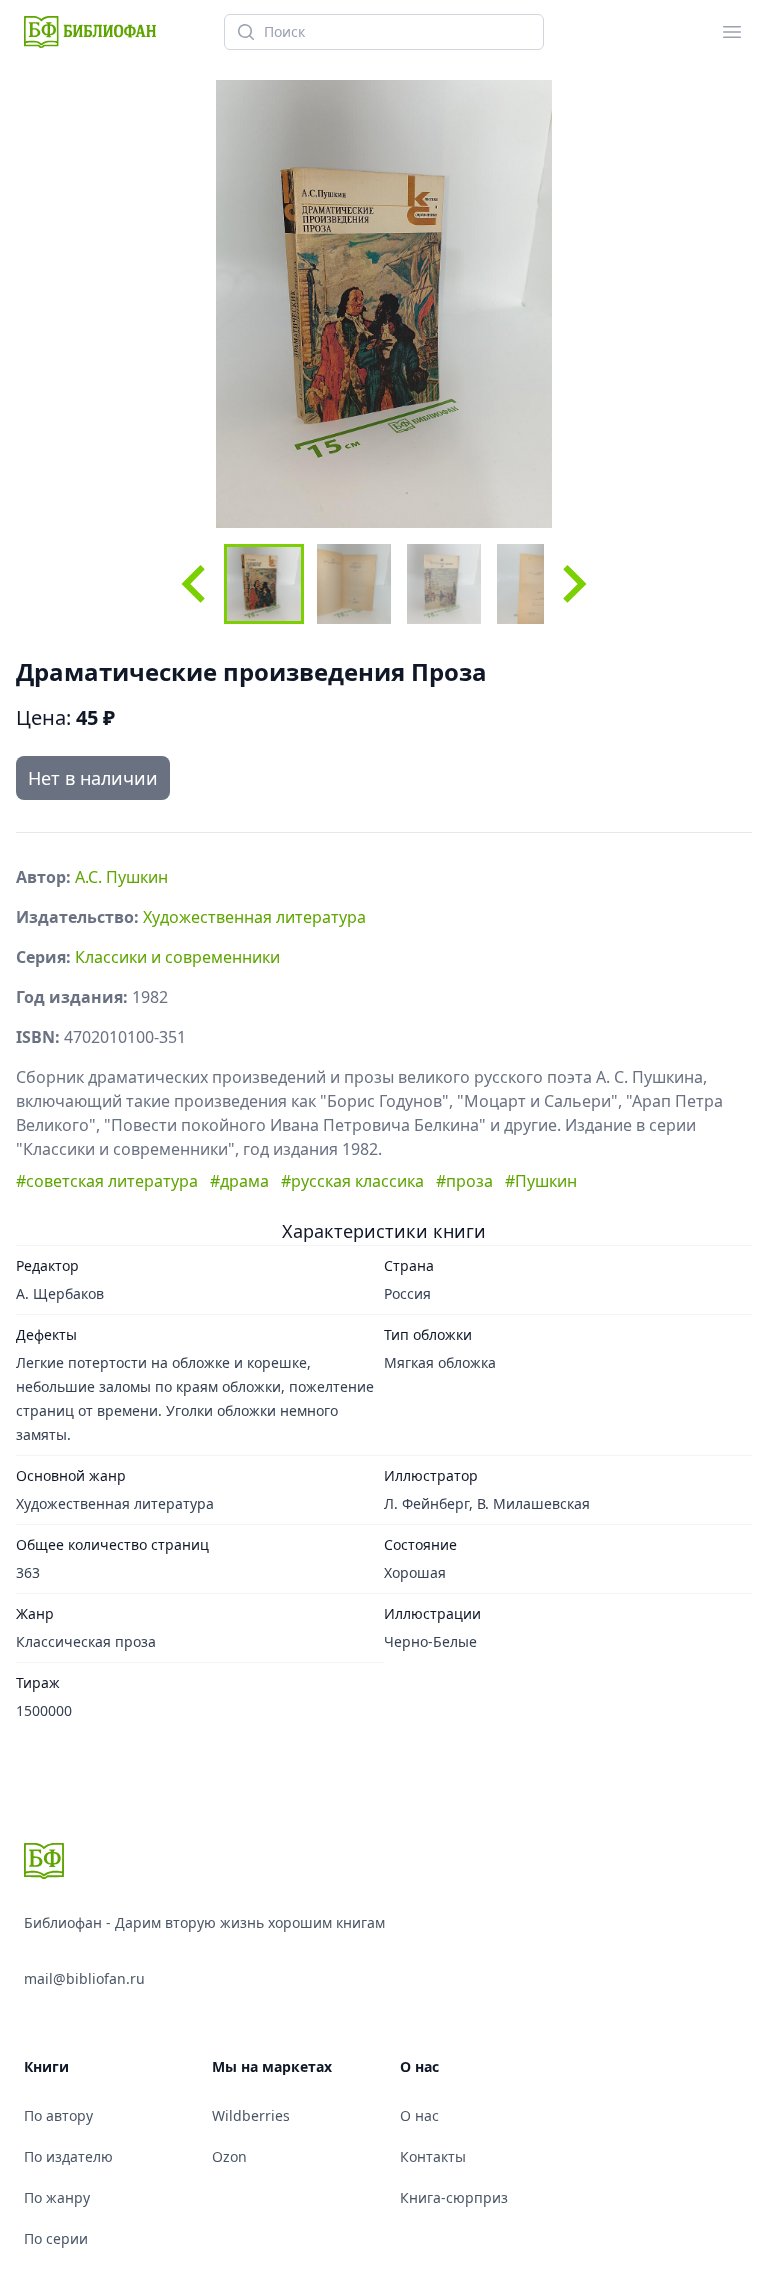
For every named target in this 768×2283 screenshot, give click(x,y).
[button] (264, 584)
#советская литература (107, 1181)
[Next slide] (572, 584)
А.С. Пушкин (121, 877)
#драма (239, 1181)
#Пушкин (541, 1181)
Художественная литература (254, 917)
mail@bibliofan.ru (84, 1978)
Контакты (433, 2156)
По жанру (57, 2197)
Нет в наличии (93, 778)
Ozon (229, 2156)
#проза (464, 1181)
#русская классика (352, 1181)
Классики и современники (177, 957)
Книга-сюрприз (454, 2197)
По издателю (68, 2156)
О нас (419, 2115)
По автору (58, 2115)
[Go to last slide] (196, 584)
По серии (56, 2238)
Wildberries (251, 2115)
